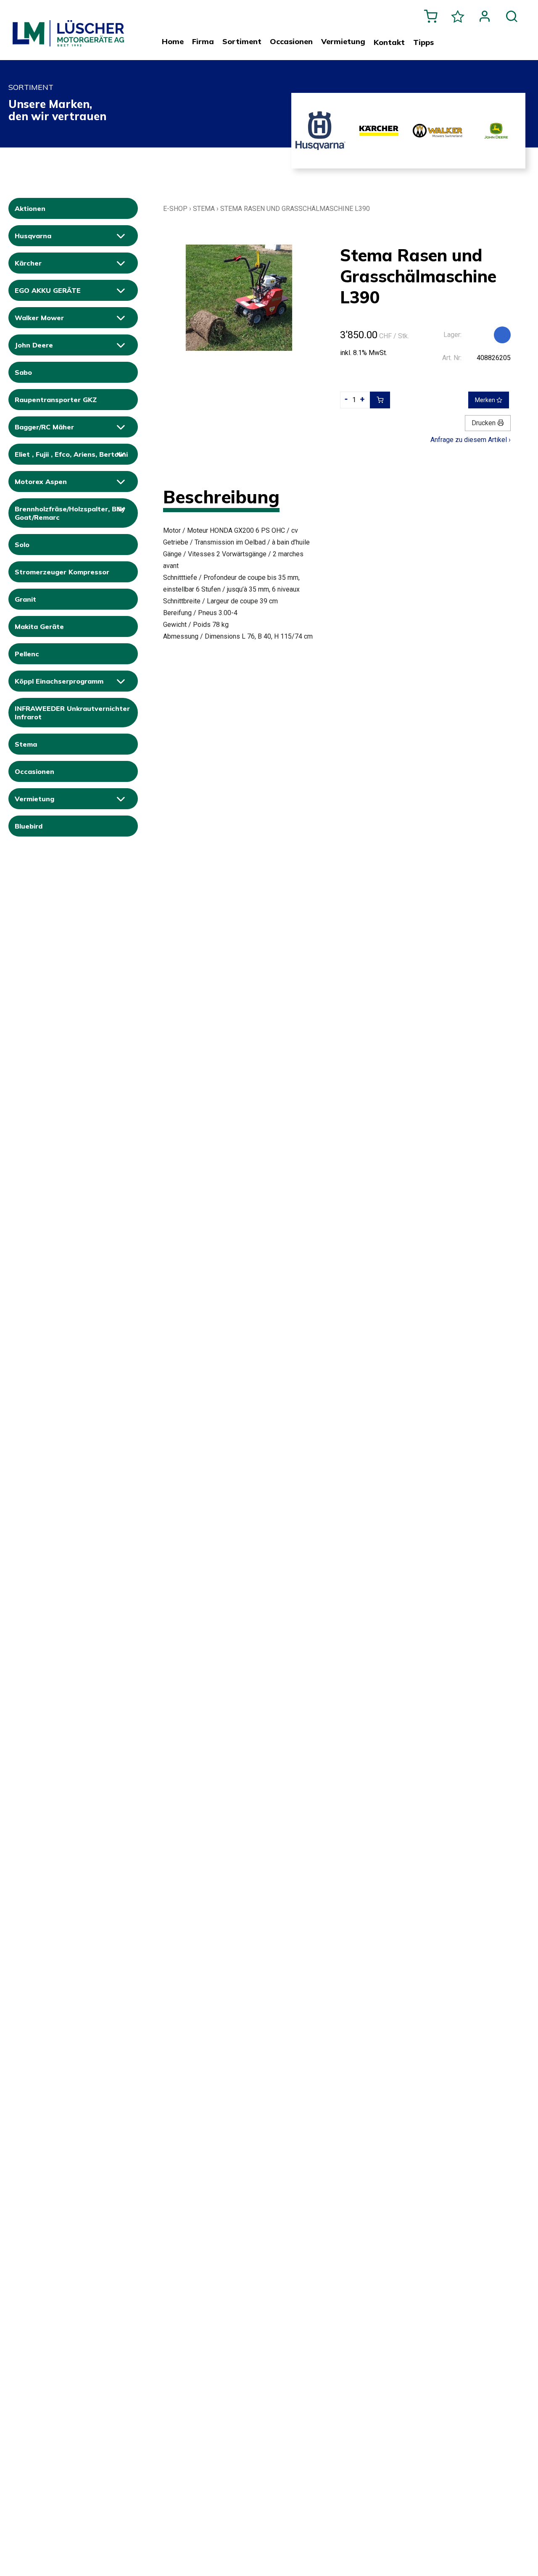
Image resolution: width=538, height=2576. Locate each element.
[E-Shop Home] (68, 26)
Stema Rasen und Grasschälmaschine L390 (295, 209)
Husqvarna (33, 236)
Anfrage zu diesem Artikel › (471, 440)
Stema (26, 744)
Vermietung (34, 799)
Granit (25, 599)
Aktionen (30, 208)
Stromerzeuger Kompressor (62, 572)
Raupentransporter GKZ (56, 400)
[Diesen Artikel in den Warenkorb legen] (380, 400)
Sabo (23, 372)
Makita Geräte (39, 626)
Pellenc (27, 654)
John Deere (34, 345)
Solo (22, 545)
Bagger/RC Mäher (44, 427)
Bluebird (29, 826)
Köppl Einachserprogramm (59, 681)
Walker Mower (39, 318)
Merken (486, 400)
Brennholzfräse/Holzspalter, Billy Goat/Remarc (70, 513)
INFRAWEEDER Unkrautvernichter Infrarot (72, 713)
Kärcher (28, 263)
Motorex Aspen (41, 482)
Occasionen (34, 771)
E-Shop (175, 209)
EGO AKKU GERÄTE (48, 290)
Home (173, 42)
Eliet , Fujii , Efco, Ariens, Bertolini (71, 454)
